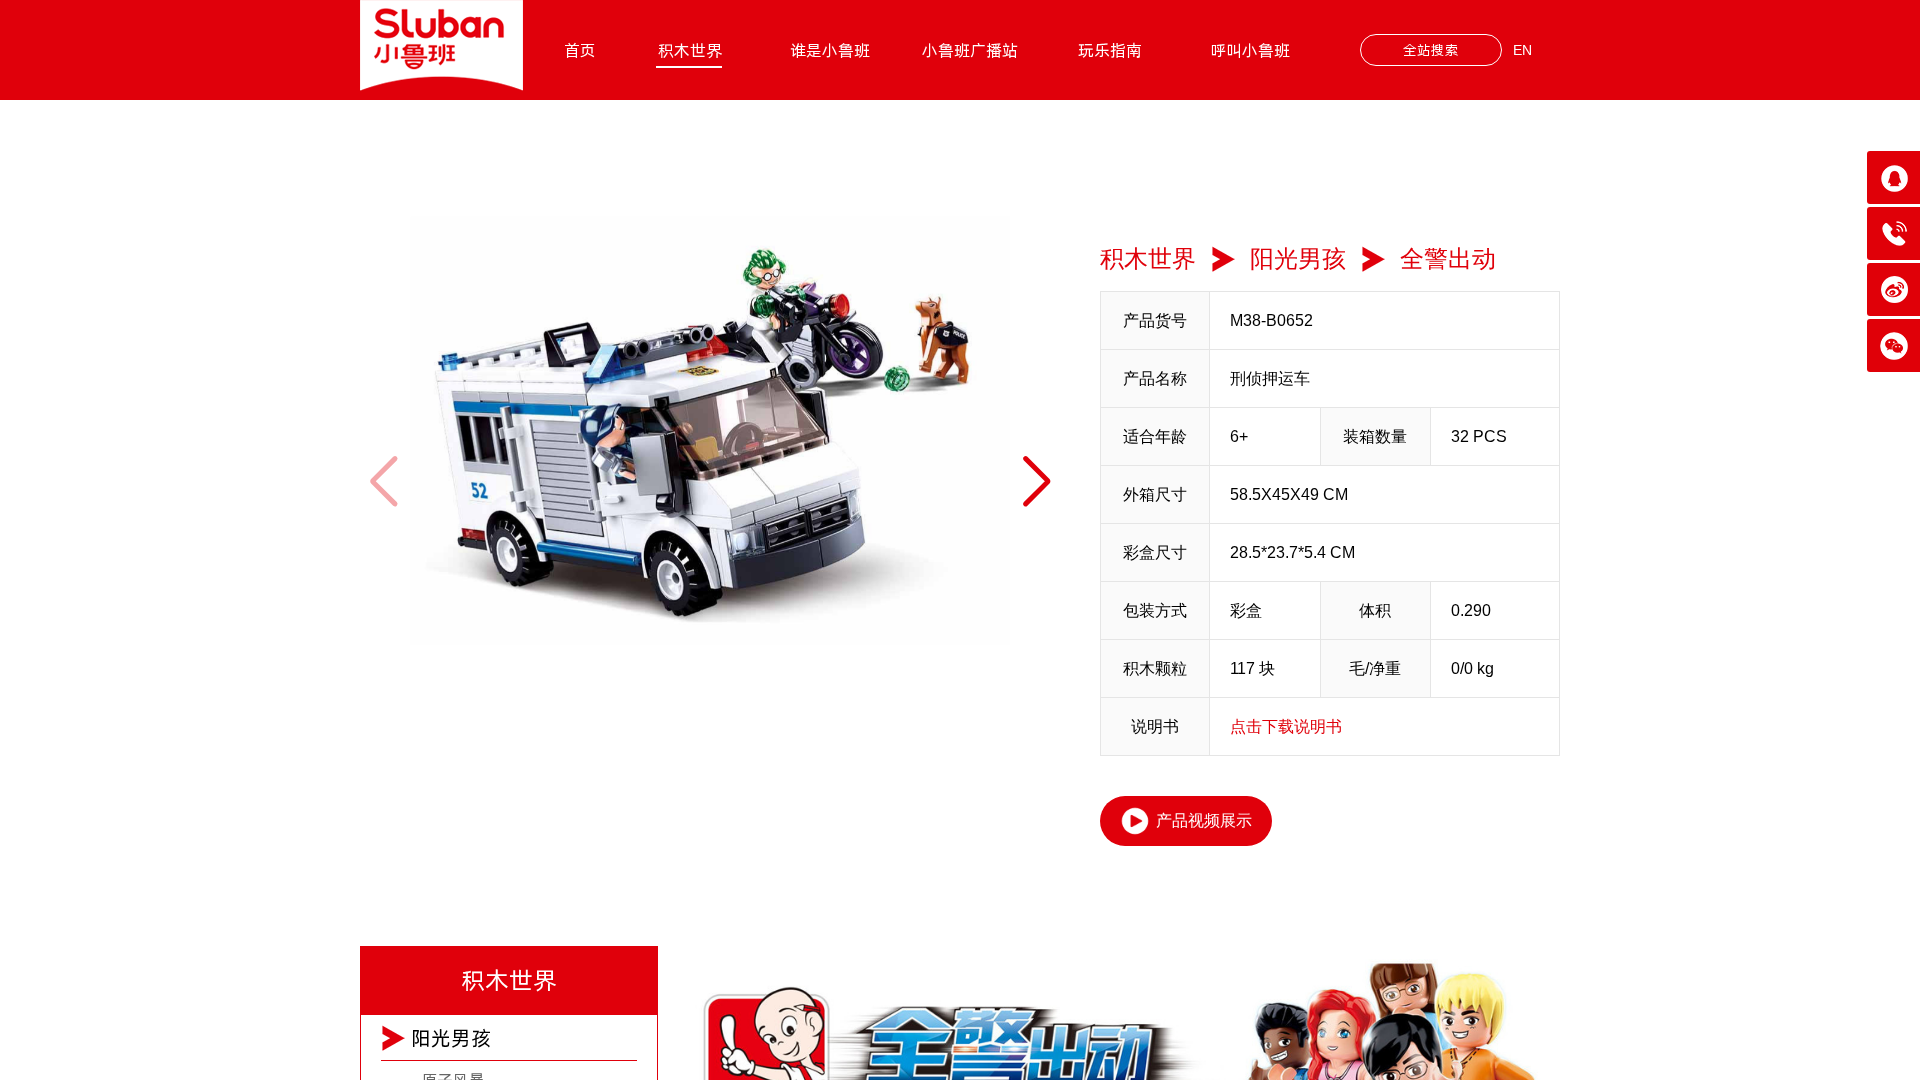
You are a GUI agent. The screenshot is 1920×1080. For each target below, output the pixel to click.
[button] (1036, 481)
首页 (580, 50)
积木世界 (690, 50)
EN (1522, 50)
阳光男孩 (1298, 258)
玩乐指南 (1110, 50)
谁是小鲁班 (830, 50)
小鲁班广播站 (970, 50)
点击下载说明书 (1286, 726)
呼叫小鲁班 (1250, 50)
